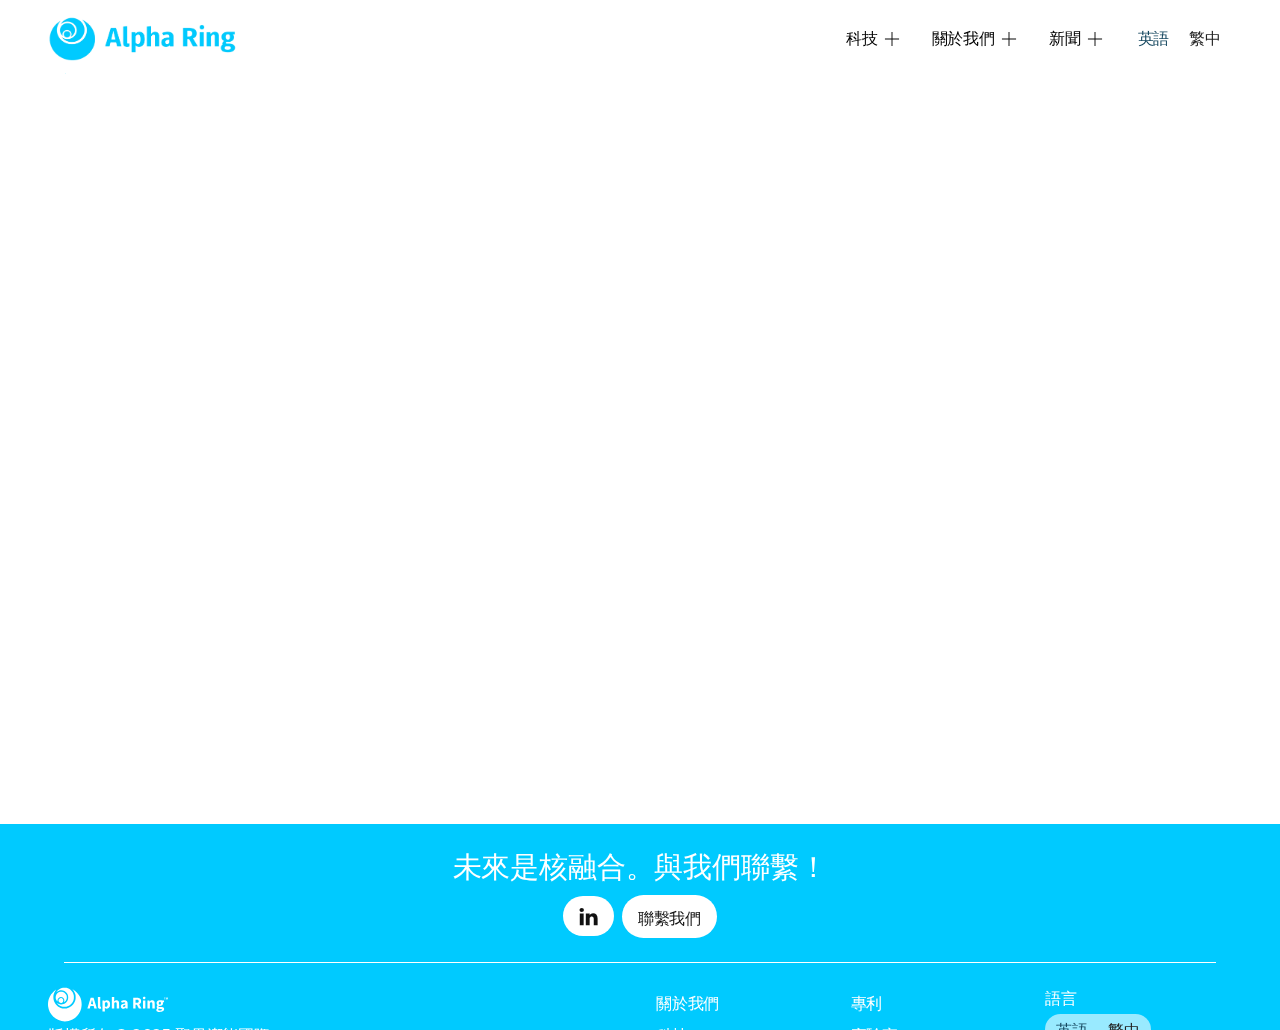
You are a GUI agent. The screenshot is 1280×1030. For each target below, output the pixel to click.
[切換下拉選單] (892, 39)
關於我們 (687, 1003)
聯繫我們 (669, 917)
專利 (867, 1003)
